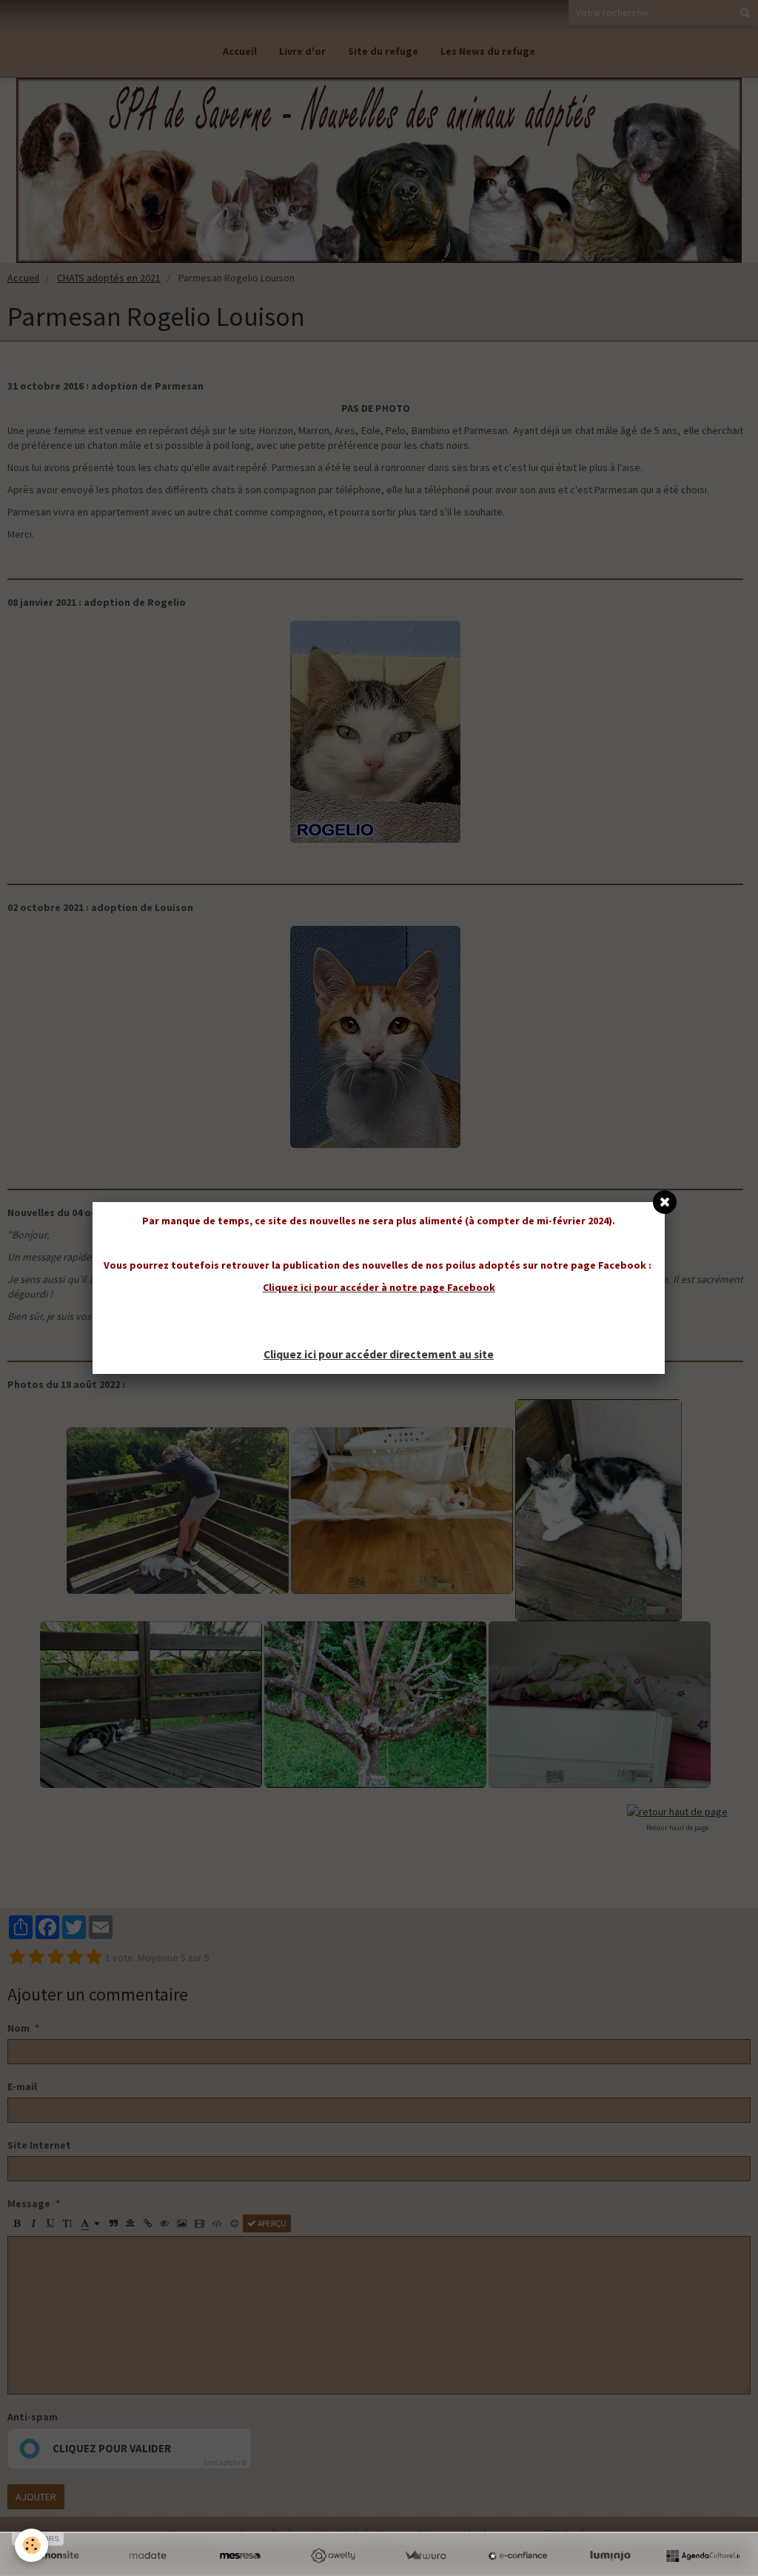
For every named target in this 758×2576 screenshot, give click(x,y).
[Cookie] (31, 2545)
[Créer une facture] (425, 2556)
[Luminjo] (610, 2556)
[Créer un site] (55, 2556)
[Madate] (148, 2556)
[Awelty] (333, 2556)
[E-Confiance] (518, 2556)
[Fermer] (665, 1202)
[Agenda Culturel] (703, 2556)
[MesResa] (240, 2556)
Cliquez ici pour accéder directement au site (379, 1354)
